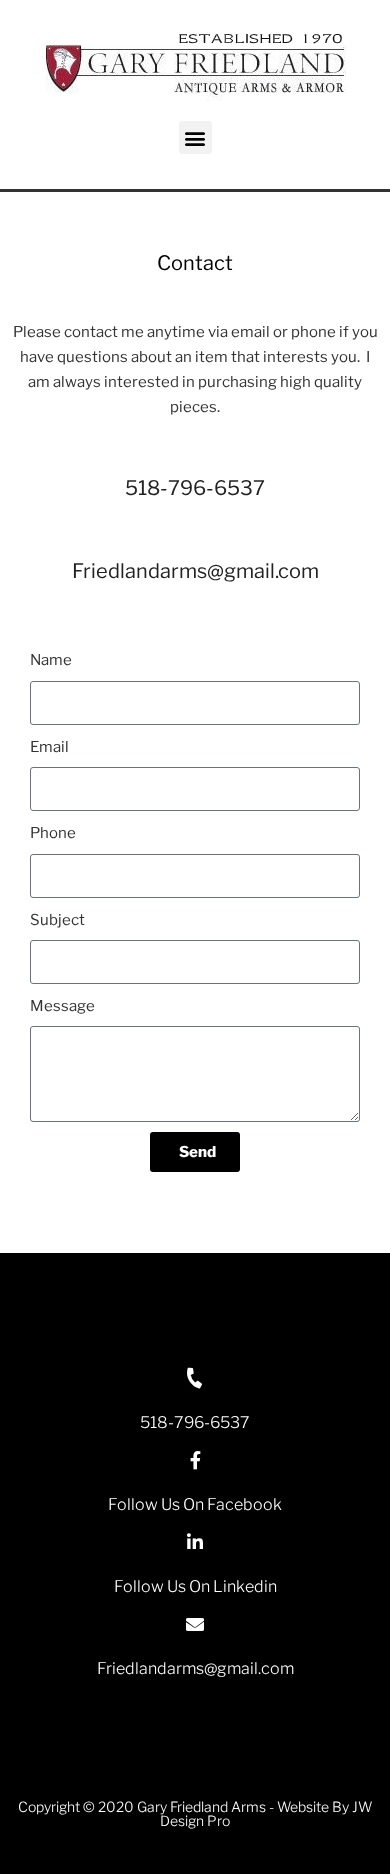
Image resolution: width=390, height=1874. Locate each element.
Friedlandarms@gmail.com (195, 571)
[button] (195, 137)
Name (51, 660)
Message (62, 1006)
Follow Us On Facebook (195, 1504)
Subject (57, 920)
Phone (53, 833)
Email (49, 747)
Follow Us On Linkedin (195, 1586)
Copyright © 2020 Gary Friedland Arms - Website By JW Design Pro (195, 1813)
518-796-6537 (195, 488)
